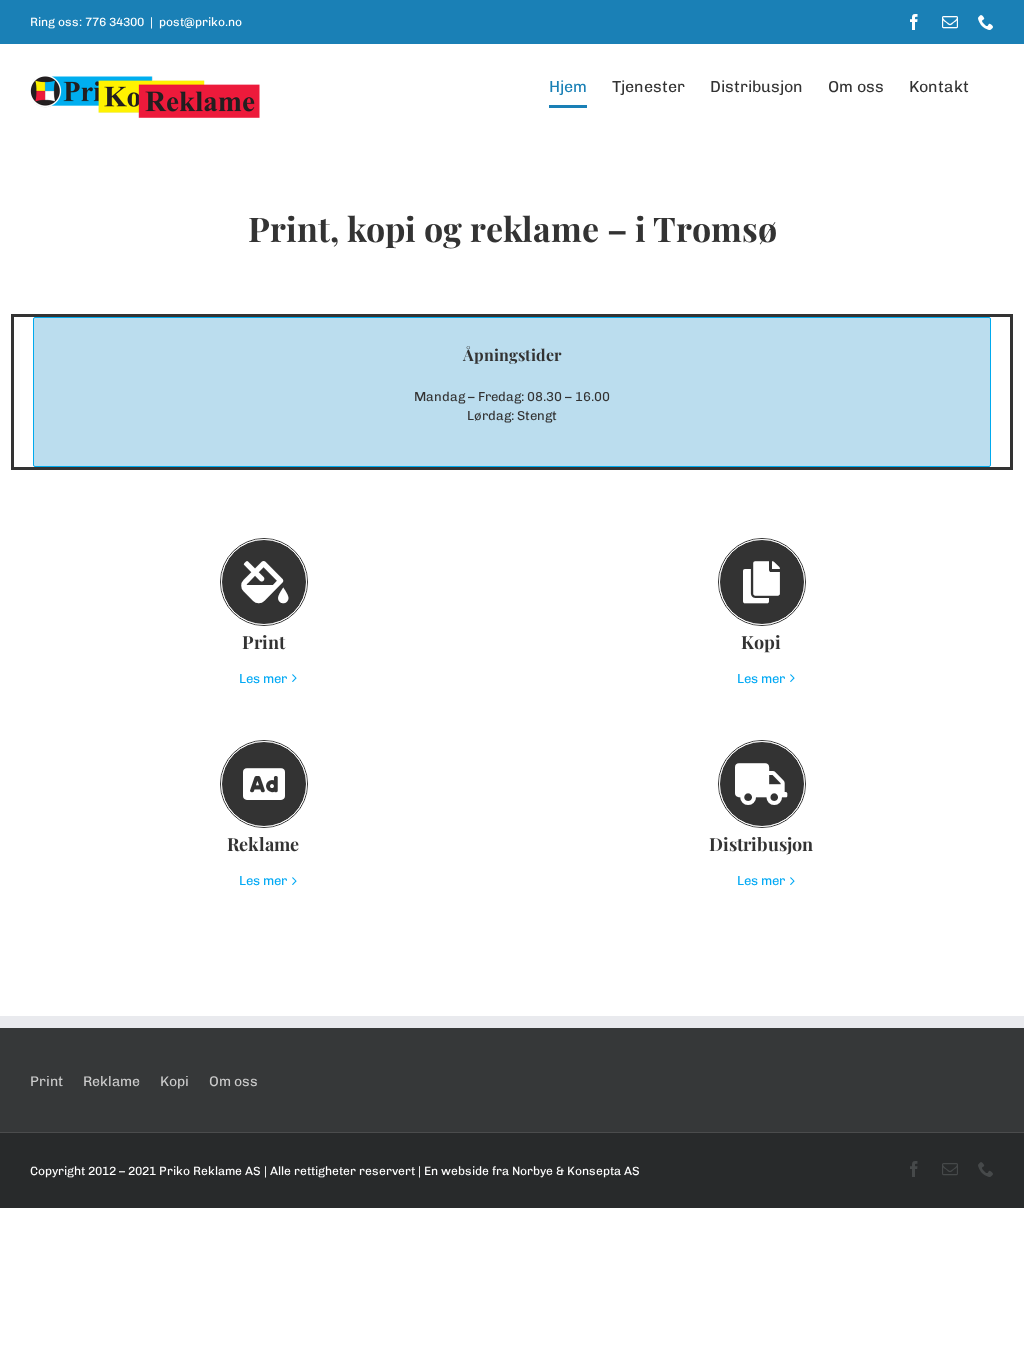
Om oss (233, 1081)
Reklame (111, 1081)
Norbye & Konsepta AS (576, 1171)
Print (46, 1081)
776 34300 (114, 22)
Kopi (174, 1081)
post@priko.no (200, 22)
